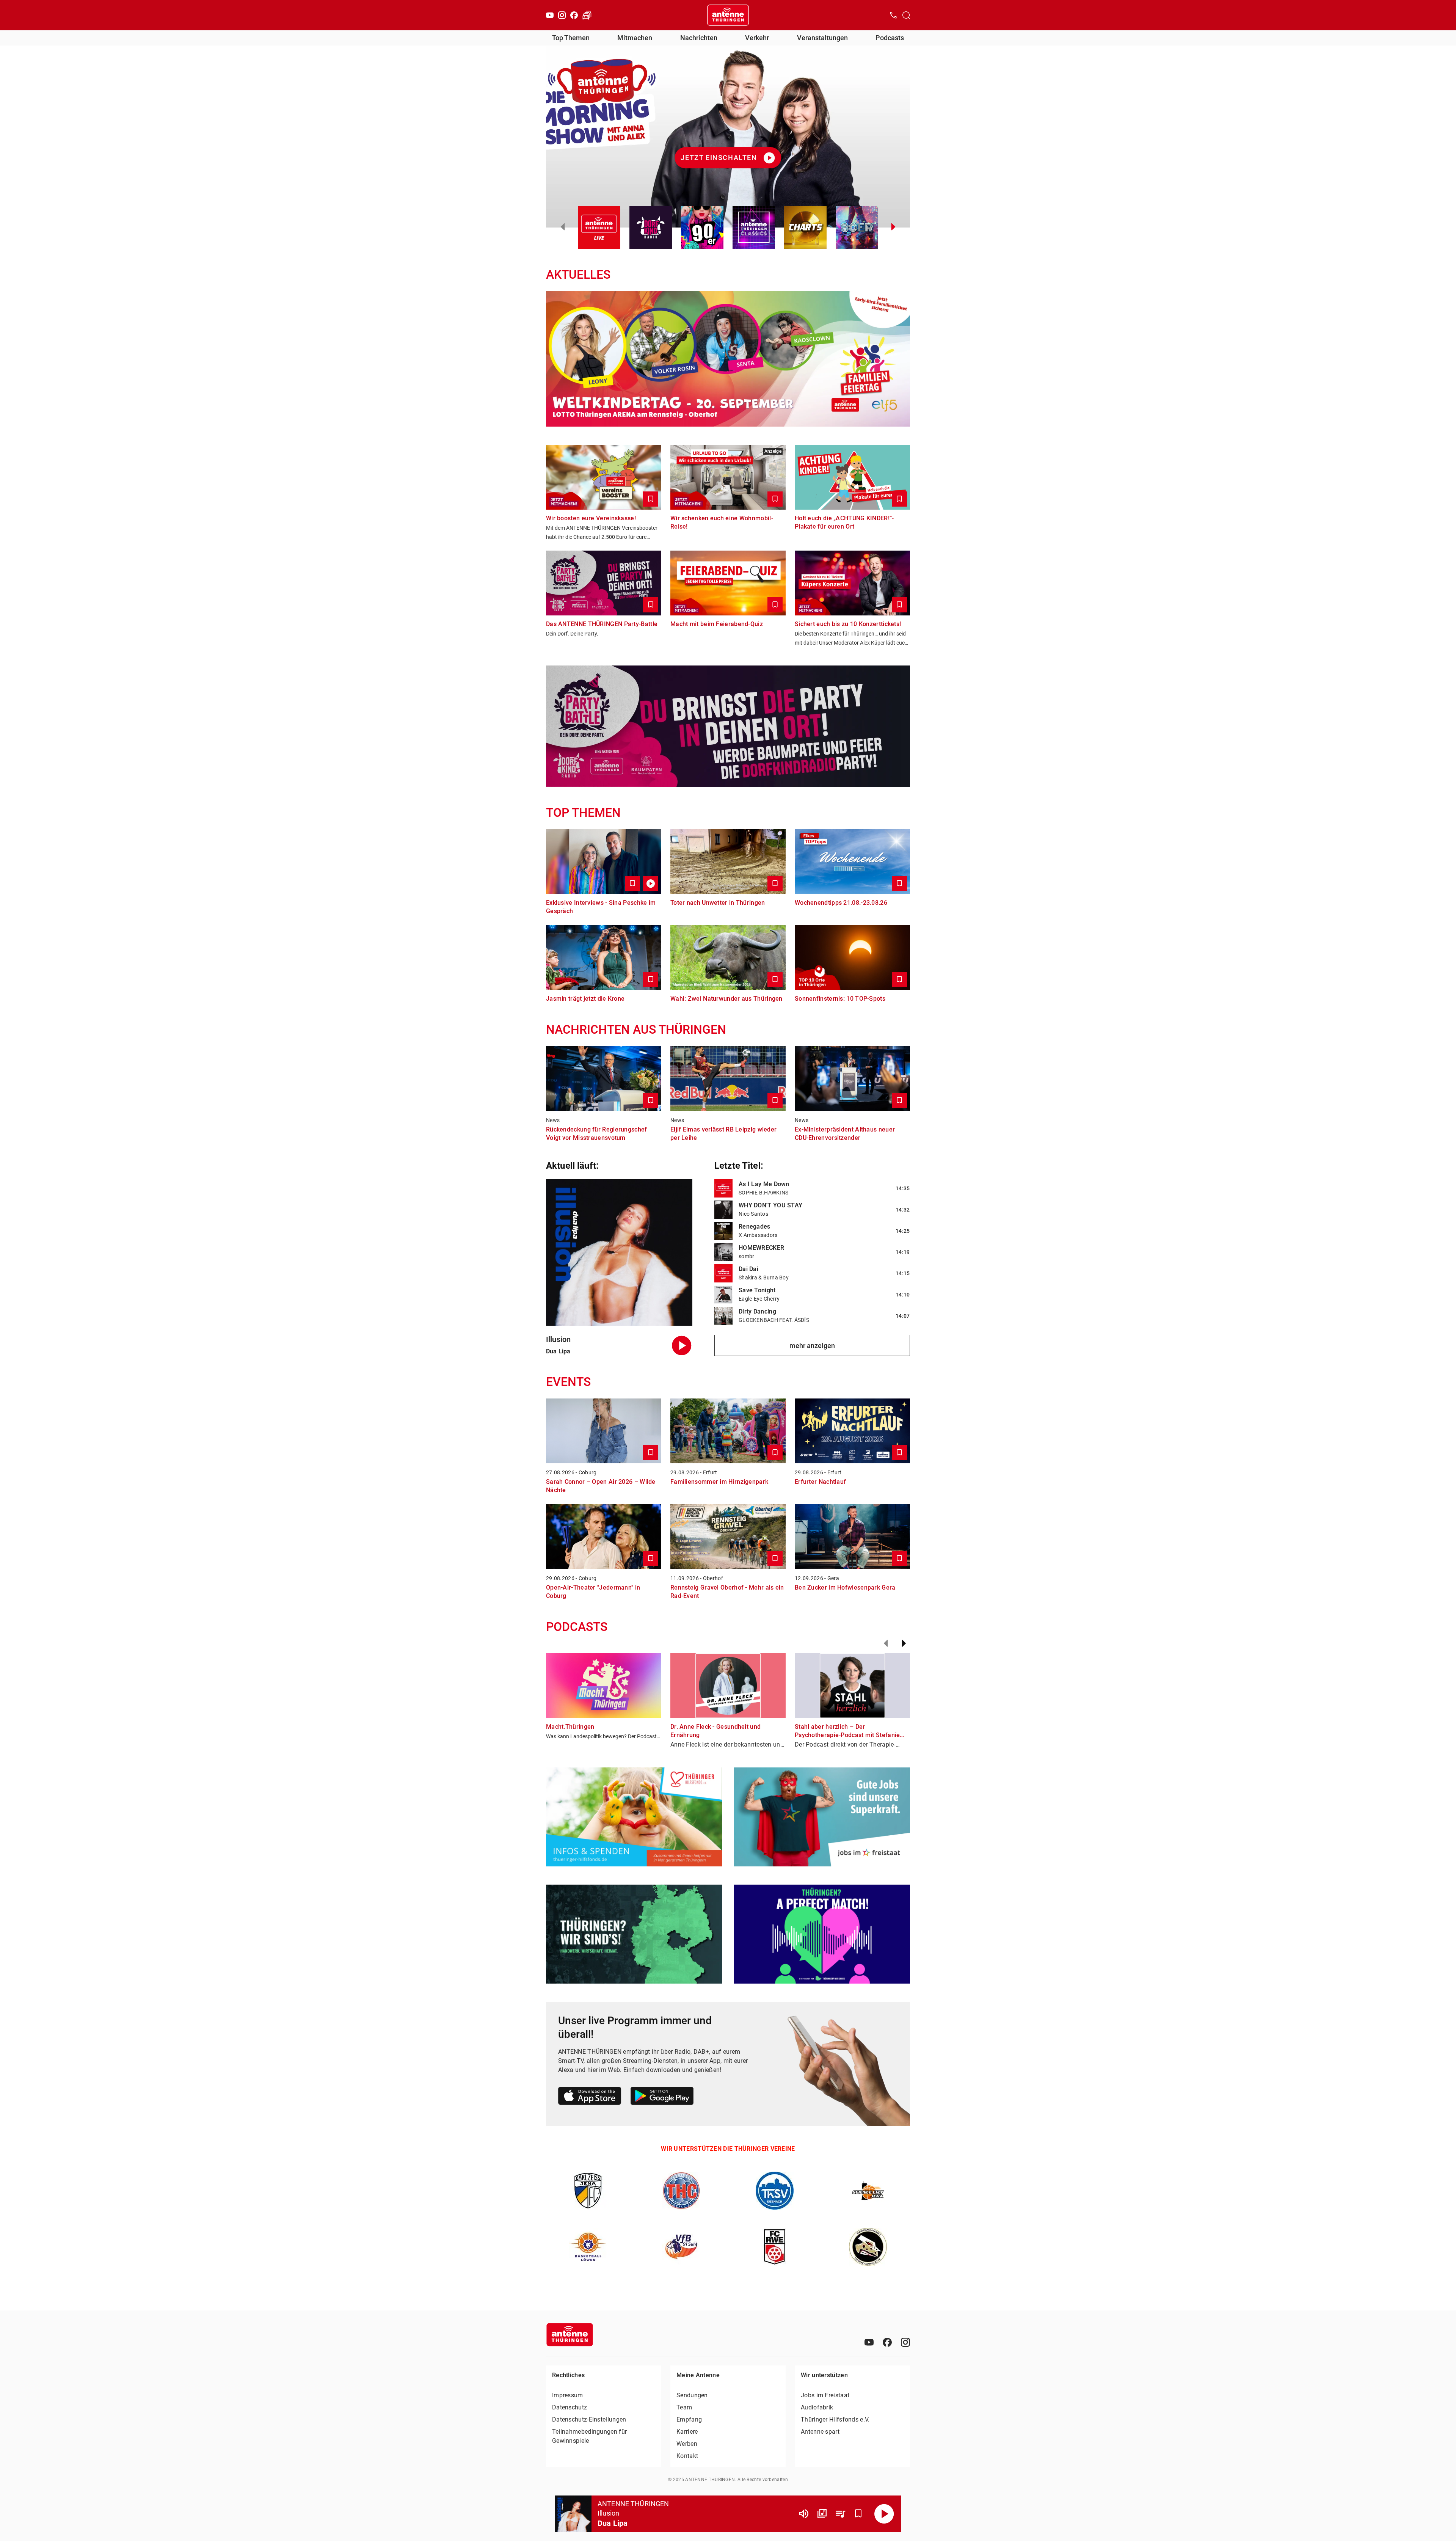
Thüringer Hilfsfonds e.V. (835, 2419)
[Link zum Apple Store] (590, 2097)
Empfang (689, 2419)
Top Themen (571, 38)
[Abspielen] (884, 2514)
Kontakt (687, 2456)
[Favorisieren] (858, 2514)
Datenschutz (570, 2407)
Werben (687, 2444)
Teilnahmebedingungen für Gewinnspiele (589, 2436)
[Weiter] (904, 1643)
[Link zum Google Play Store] (662, 2097)
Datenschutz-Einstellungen (589, 2419)
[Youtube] (550, 15)
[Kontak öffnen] (893, 15)
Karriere (687, 2432)
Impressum (568, 2395)
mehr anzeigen (812, 1346)
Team (684, 2407)
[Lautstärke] (804, 2514)
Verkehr (757, 38)
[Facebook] (574, 15)
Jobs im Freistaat (825, 2395)
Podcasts (890, 38)
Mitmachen (635, 38)
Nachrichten (699, 38)
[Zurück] (886, 1643)
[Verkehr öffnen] (587, 15)
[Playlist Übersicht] (840, 2514)
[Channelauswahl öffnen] (906, 15)
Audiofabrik (817, 2407)
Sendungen (692, 2395)
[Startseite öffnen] (728, 15)
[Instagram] (562, 15)
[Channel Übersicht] (822, 2514)
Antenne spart (820, 2432)
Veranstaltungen (822, 38)
